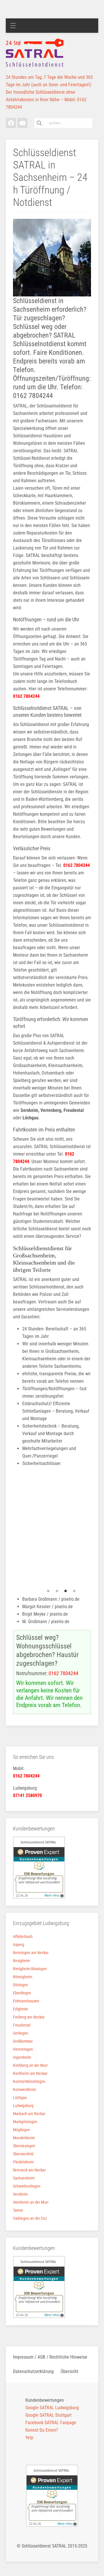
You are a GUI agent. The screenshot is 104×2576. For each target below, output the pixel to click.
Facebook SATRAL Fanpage (51, 2423)
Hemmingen (23, 2049)
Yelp (29, 2438)
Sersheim (21, 2194)
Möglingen (22, 2130)
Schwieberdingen (27, 2186)
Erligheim (21, 2009)
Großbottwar (23, 2041)
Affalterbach (23, 1937)
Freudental (22, 2025)
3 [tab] (66, 1591)
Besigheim (22, 1961)
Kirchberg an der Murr (30, 2065)
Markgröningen (25, 2122)
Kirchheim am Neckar (30, 2073)
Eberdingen (22, 1993)
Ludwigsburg (23, 2106)
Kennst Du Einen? (42, 2430)
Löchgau (20, 2098)
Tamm (18, 2210)
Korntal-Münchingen (29, 2081)
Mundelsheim (24, 2138)
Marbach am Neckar (29, 2114)
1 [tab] (48, 1591)
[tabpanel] (57, 1529)
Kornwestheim (25, 2089)
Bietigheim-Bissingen (30, 1969)
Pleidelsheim (23, 2162)
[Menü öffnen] (13, 26)
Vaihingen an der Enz (30, 2218)
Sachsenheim (24, 2178)
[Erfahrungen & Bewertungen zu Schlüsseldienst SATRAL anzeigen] (39, 1867)
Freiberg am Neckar (29, 2017)
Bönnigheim (23, 1977)
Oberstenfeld (23, 2154)
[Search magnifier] (39, 123)
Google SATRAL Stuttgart (49, 2415)
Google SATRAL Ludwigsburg (52, 2408)
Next (95, 1529)
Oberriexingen (24, 2146)
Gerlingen (21, 2033)
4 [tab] (74, 1591)
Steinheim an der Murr (31, 2202)
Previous (9, 1529)
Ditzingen (21, 1985)
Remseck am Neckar (29, 2170)
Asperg (19, 1945)
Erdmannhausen (26, 2001)
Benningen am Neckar (31, 1953)
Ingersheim (22, 2057)
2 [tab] (57, 1591)
